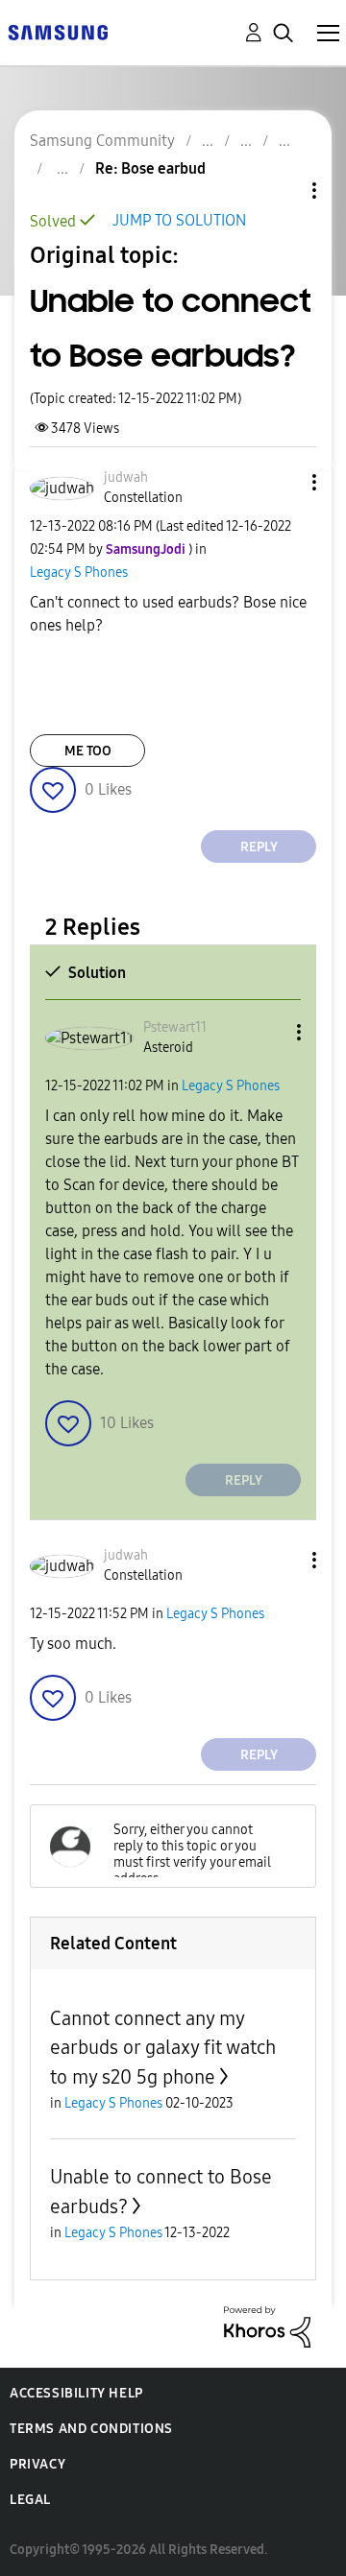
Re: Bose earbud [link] (150, 168)
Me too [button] (88, 751)
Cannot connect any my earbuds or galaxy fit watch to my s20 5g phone (163, 2048)
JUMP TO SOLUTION (179, 220)
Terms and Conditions (91, 2429)
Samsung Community (102, 141)
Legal (30, 2500)
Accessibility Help (76, 2393)
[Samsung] (58, 31)
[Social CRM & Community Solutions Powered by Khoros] (267, 2326)
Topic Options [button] (282, 191)
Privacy (37, 2464)
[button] (283, 482)
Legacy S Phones (79, 572)
